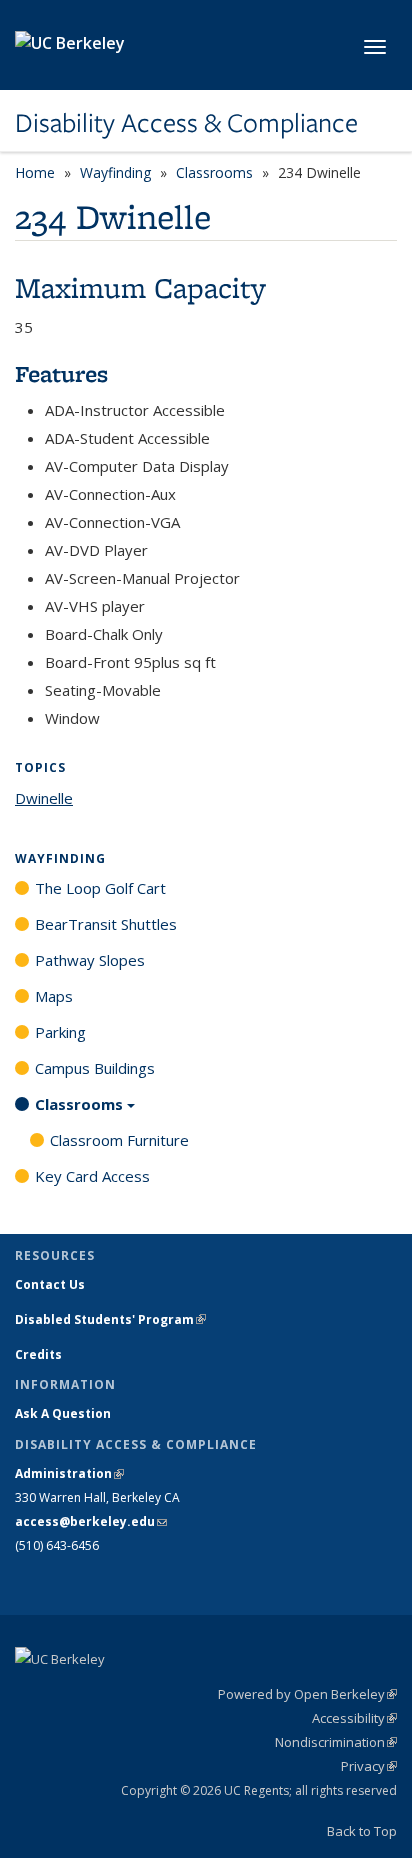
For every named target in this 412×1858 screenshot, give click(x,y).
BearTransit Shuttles (106, 924)
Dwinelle (44, 798)
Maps (54, 996)
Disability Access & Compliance (186, 123)
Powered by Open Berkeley (307, 1694)
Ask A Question (63, 1413)
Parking (60, 1032)
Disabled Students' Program (110, 1319)
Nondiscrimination (336, 1742)
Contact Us (50, 1284)
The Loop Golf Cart (100, 888)
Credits (38, 1354)
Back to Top (362, 1831)
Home (35, 172)
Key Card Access (92, 1176)
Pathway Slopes (90, 960)
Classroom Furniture (119, 1140)
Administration (69, 1473)
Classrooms (214, 172)
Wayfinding (115, 172)
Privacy (369, 1766)
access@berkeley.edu (91, 1521)
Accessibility (354, 1718)
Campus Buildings (95, 1068)
